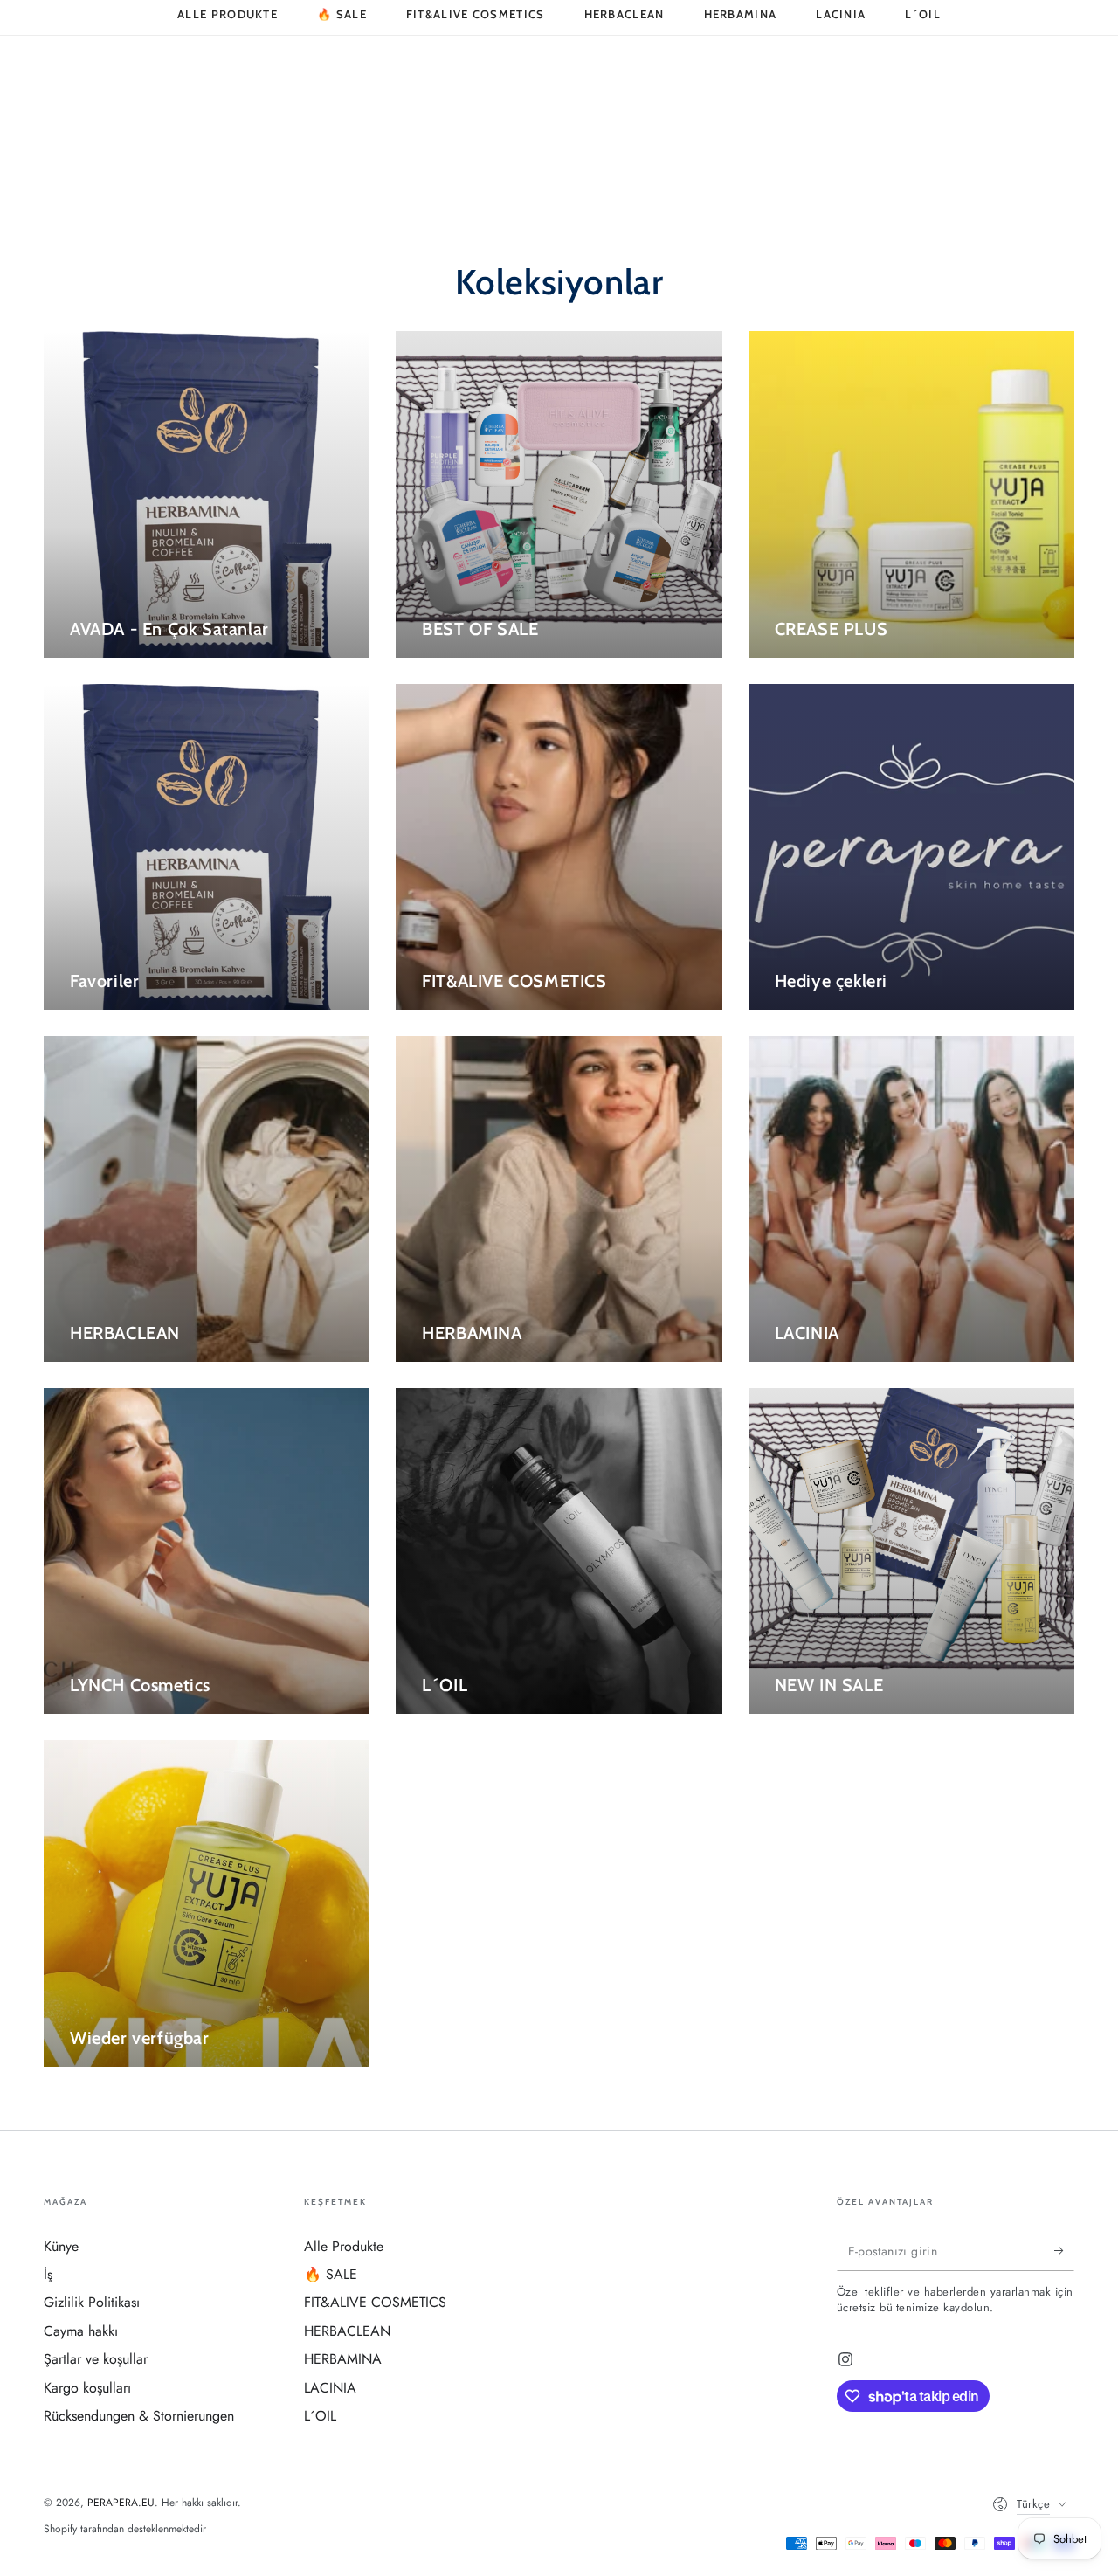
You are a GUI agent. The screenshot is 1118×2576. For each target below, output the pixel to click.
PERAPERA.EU (121, 2503)
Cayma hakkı (81, 2331)
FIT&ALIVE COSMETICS (375, 2302)
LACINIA (330, 2388)
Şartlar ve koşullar (96, 2359)
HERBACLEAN (347, 2331)
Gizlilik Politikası (92, 2302)
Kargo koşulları (87, 2388)
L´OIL (320, 2416)
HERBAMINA (343, 2359)
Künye (61, 2246)
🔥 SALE (331, 2274)
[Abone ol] (1064, 2251)
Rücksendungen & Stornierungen (139, 2416)
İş (48, 2274)
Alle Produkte (344, 2246)
